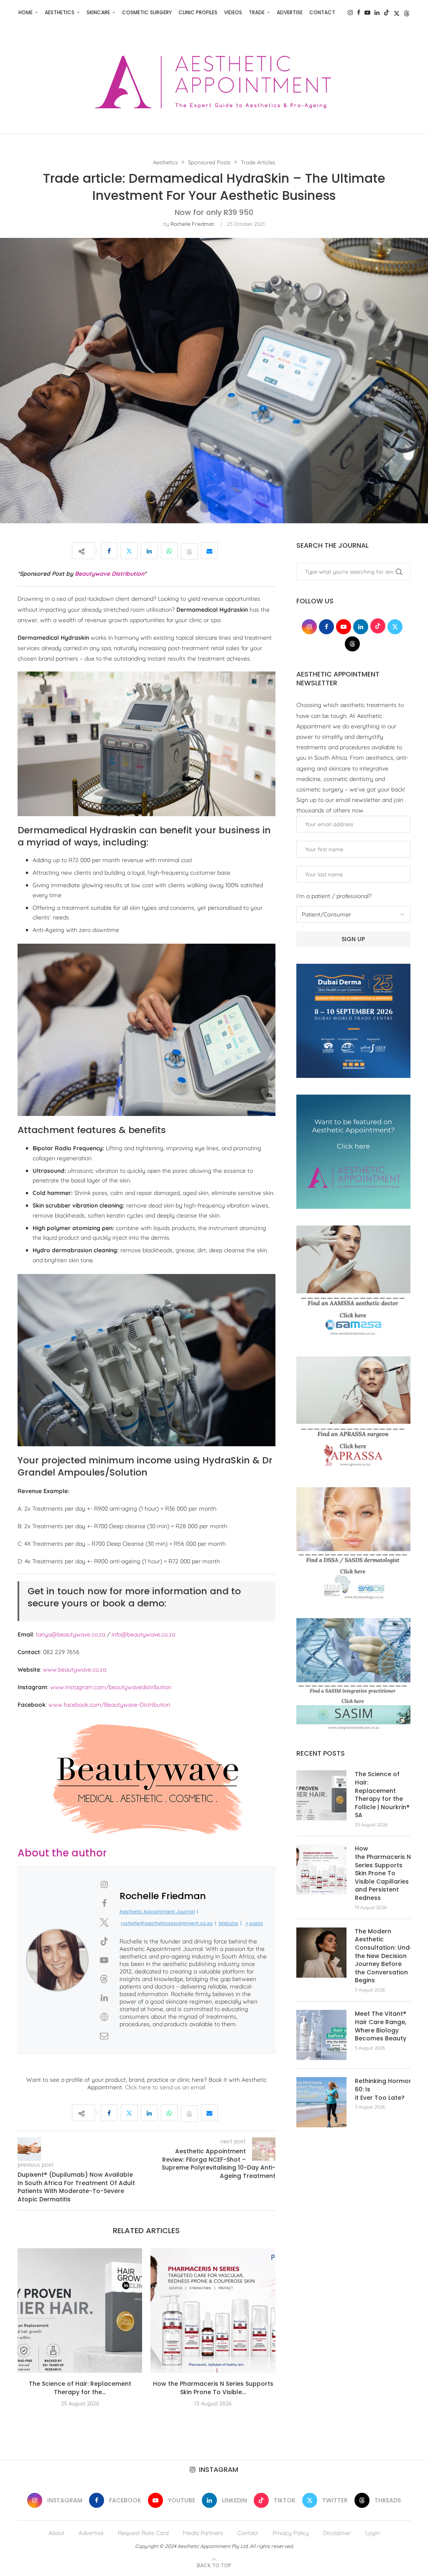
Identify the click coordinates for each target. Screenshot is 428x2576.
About (56, 2533)
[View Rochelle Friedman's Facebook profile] (104, 1903)
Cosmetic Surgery (147, 12)
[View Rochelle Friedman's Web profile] (104, 2017)
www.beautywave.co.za (75, 1670)
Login (373, 2533)
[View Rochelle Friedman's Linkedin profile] (104, 1998)
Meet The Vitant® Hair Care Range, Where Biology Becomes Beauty (381, 2026)
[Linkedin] (377, 13)
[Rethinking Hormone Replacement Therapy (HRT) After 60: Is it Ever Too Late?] (321, 2102)
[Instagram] (350, 13)
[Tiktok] (387, 13)
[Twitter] (397, 13)
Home (25, 12)
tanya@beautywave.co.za (71, 1634)
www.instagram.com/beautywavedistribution (111, 1687)
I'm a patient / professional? (334, 896)
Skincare (98, 12)
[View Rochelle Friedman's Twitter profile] (104, 1922)
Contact (322, 12)
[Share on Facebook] (109, 551)
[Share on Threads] (189, 551)
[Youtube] (367, 13)
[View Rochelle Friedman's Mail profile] (104, 2036)
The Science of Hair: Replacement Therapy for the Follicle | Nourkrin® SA (382, 1795)
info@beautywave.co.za (143, 1634)
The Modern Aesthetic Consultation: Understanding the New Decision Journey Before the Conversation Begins (383, 1956)
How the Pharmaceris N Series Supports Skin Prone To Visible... (213, 2388)
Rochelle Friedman (192, 224)
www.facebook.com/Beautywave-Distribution (109, 1705)
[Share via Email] (209, 551)
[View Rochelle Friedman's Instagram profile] (104, 1884)
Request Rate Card (143, 2533)
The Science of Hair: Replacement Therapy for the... (80, 2388)
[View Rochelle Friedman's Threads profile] (104, 1979)
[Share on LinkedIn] (149, 551)
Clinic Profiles (198, 12)
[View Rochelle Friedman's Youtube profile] (104, 1960)
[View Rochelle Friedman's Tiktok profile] (104, 1941)
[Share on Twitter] (129, 551)
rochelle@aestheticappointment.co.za (167, 1923)
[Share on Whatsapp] (169, 551)
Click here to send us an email (165, 2087)
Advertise (290, 12)
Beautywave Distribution (110, 574)
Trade (257, 12)
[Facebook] (359, 13)
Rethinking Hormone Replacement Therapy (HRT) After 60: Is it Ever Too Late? (383, 2089)
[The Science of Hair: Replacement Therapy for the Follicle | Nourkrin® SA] (80, 2310)
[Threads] (407, 13)
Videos (233, 12)
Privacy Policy (291, 2533)
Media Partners (203, 2533)
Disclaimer (337, 2533)
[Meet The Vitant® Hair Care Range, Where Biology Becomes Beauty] (321, 2035)
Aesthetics (60, 12)
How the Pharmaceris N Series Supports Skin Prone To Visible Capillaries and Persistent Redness (383, 1873)
